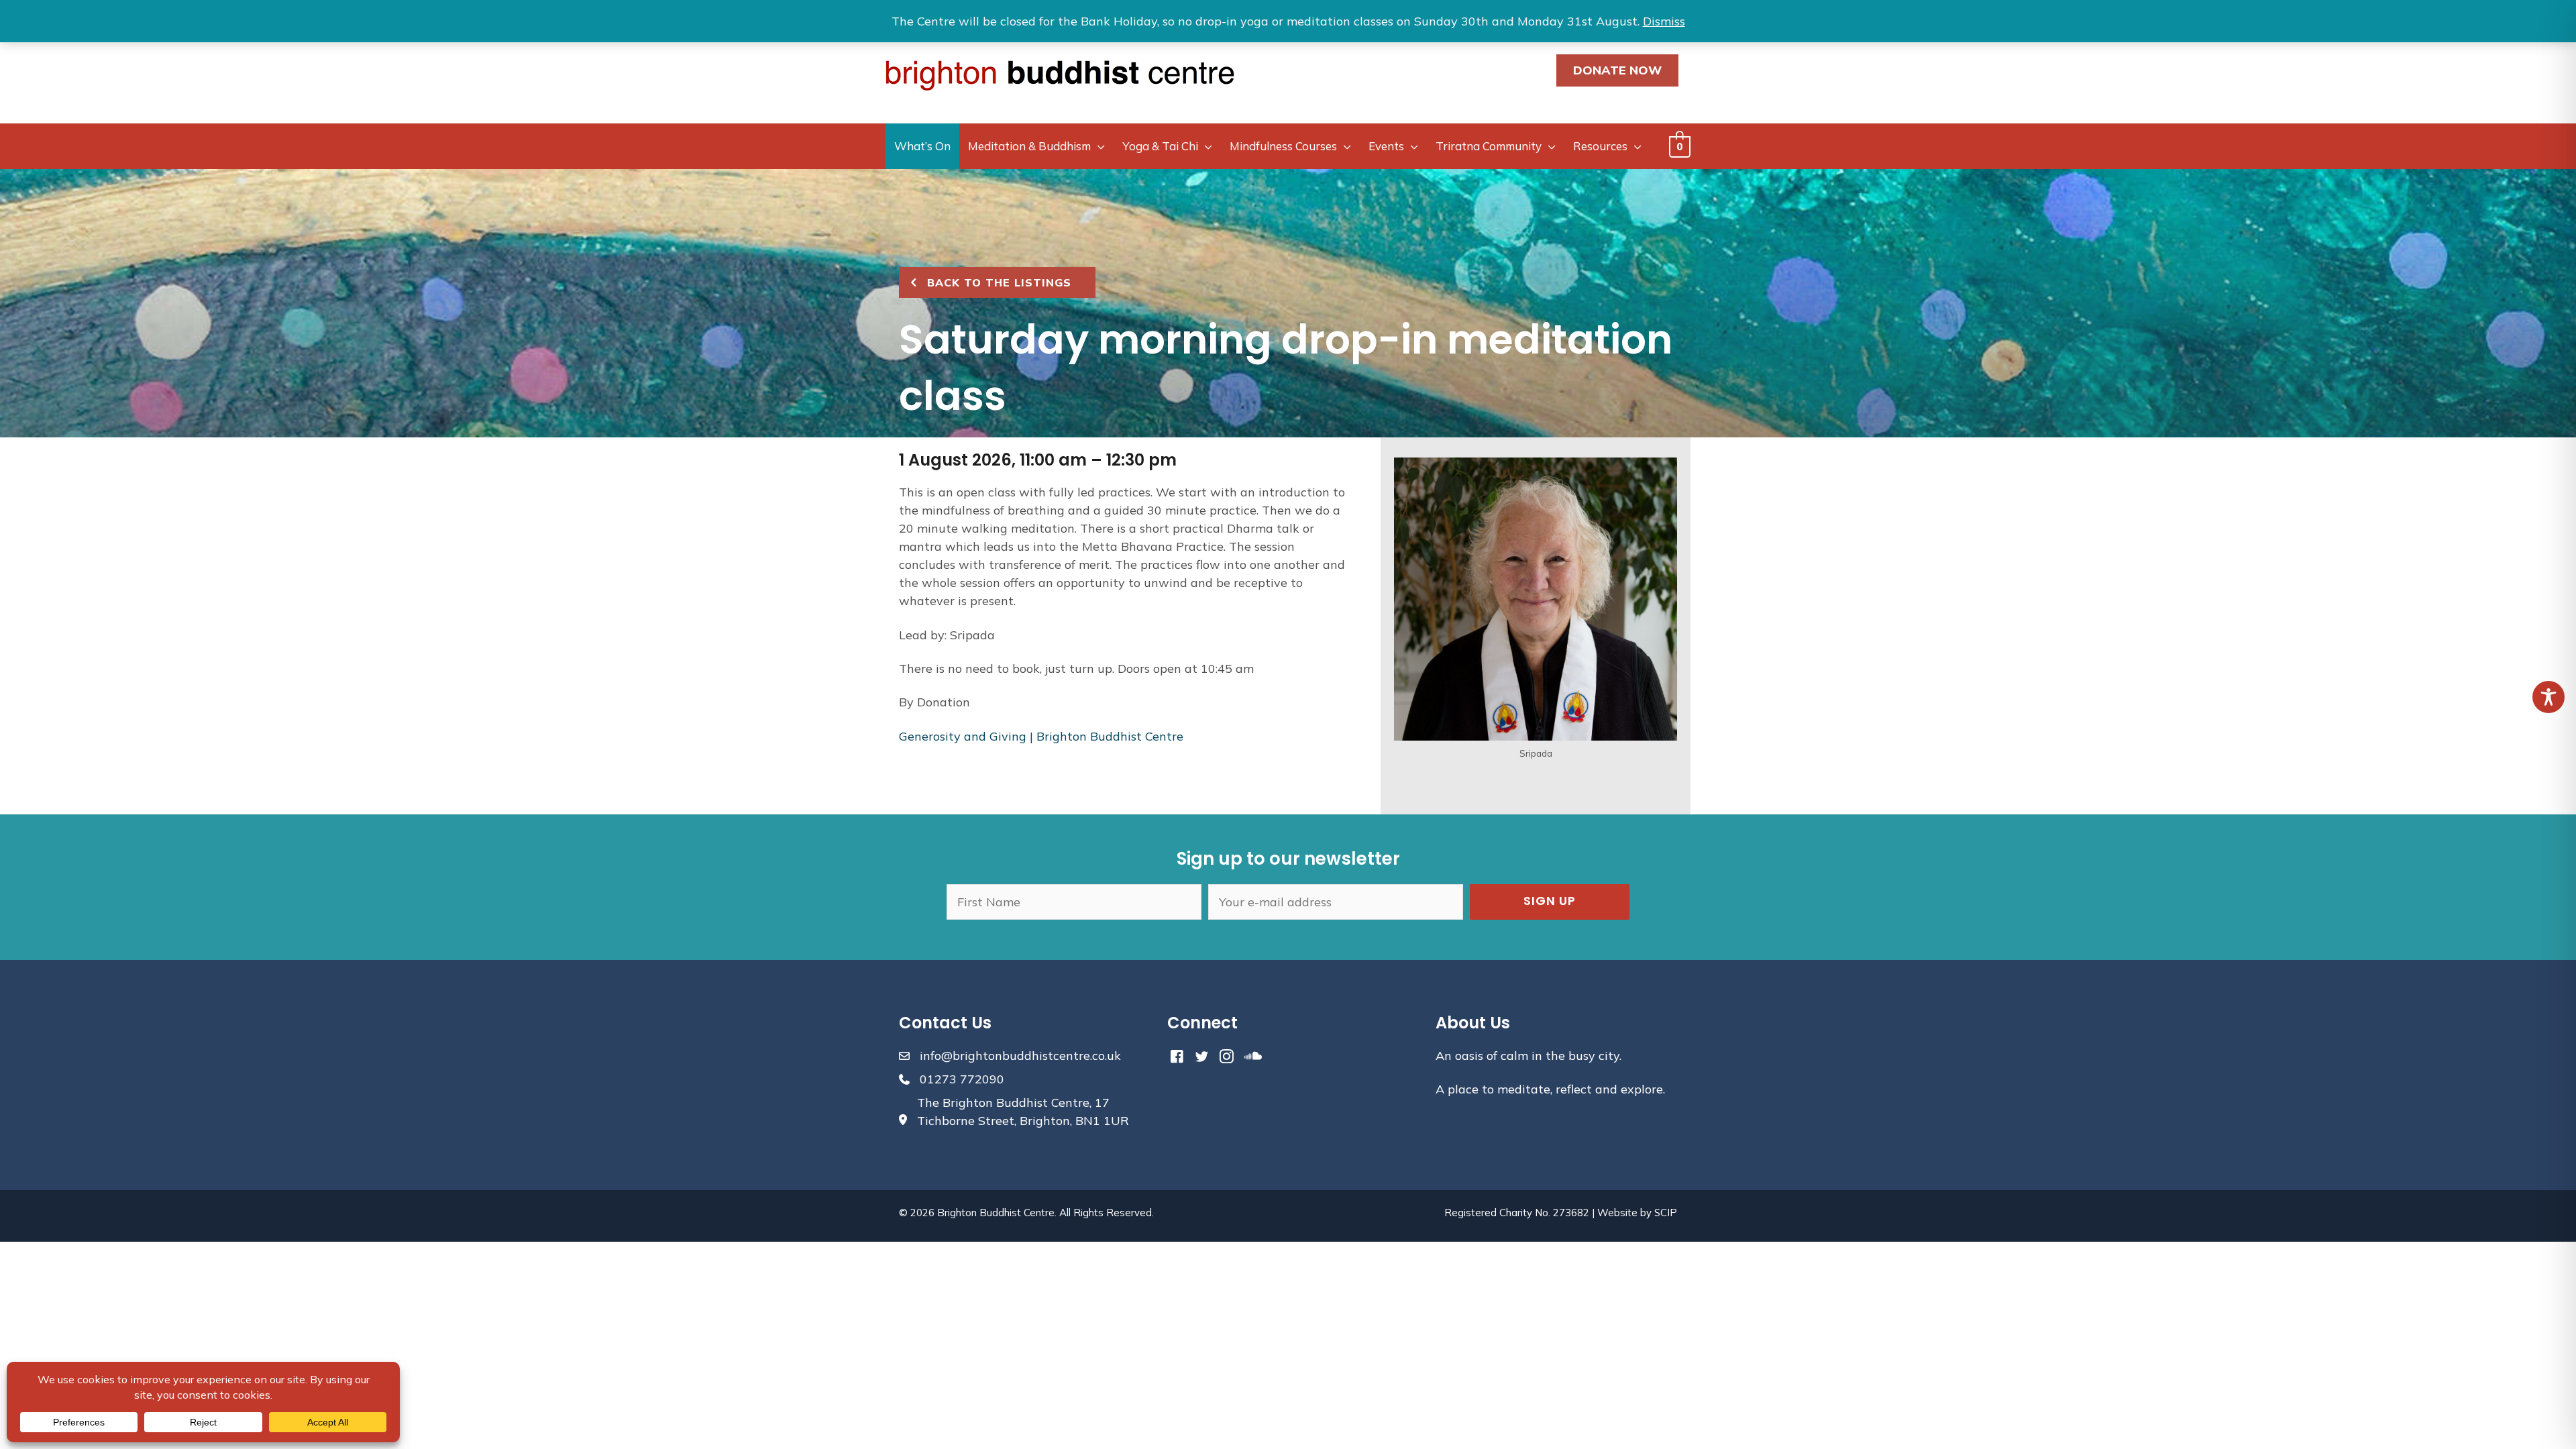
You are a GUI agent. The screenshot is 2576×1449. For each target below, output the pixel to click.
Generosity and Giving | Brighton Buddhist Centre (1041, 736)
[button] (1550, 902)
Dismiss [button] (1664, 21)
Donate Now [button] (1617, 70)
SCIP (1666, 1213)
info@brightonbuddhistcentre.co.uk (1020, 1056)
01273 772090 (962, 1079)
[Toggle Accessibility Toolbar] (2548, 697)
